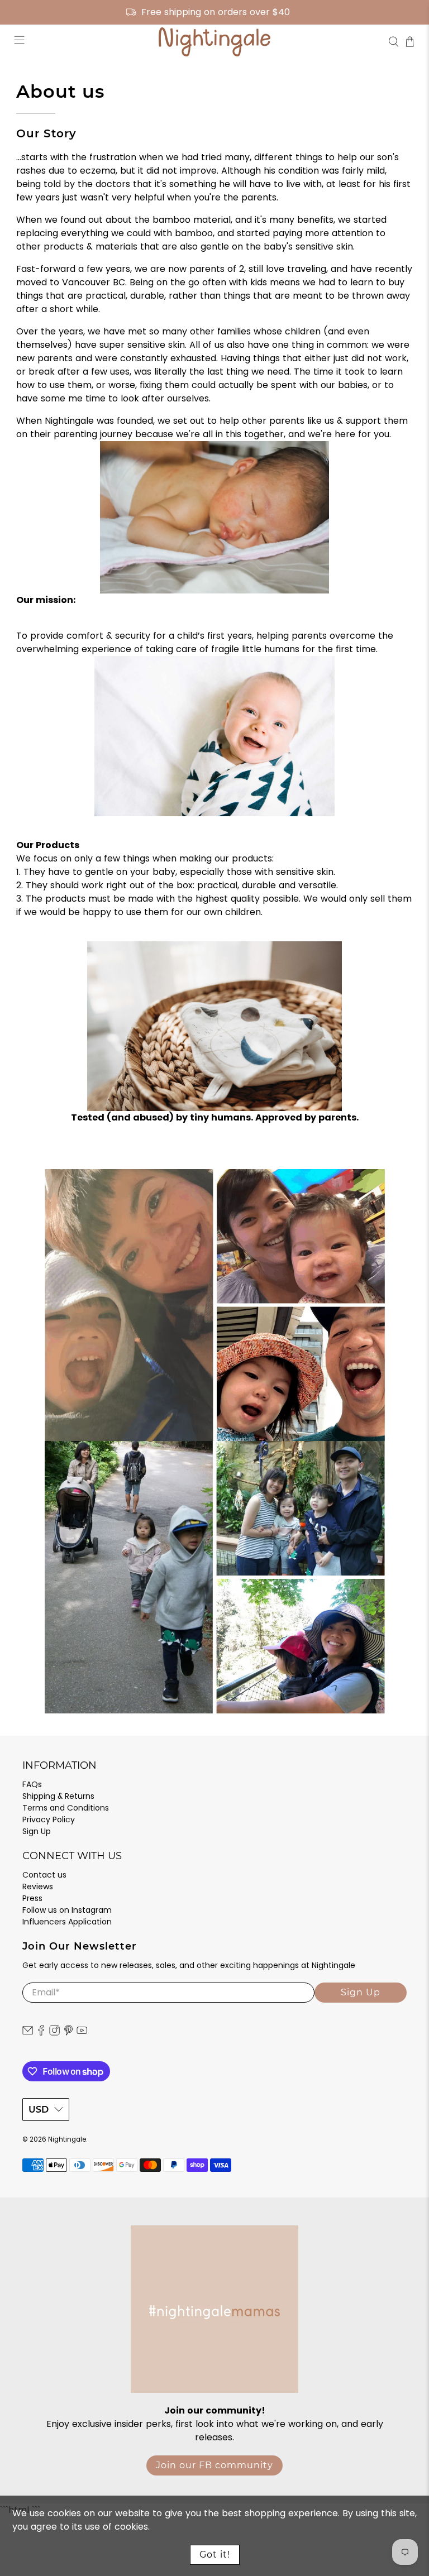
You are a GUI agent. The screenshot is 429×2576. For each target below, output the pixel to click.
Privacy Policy (49, 1820)
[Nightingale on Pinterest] (68, 2033)
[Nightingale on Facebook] (41, 2033)
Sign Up (37, 1831)
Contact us (44, 1875)
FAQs (32, 1784)
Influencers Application (67, 1922)
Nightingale (67, 2139)
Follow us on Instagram (67, 1910)
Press (32, 1898)
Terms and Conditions (66, 1808)
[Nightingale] (214, 42)
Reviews (38, 1886)
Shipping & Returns (58, 1796)
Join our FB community (214, 2465)
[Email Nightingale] (28, 2033)
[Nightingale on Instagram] (54, 2033)
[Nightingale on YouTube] (82, 2033)
